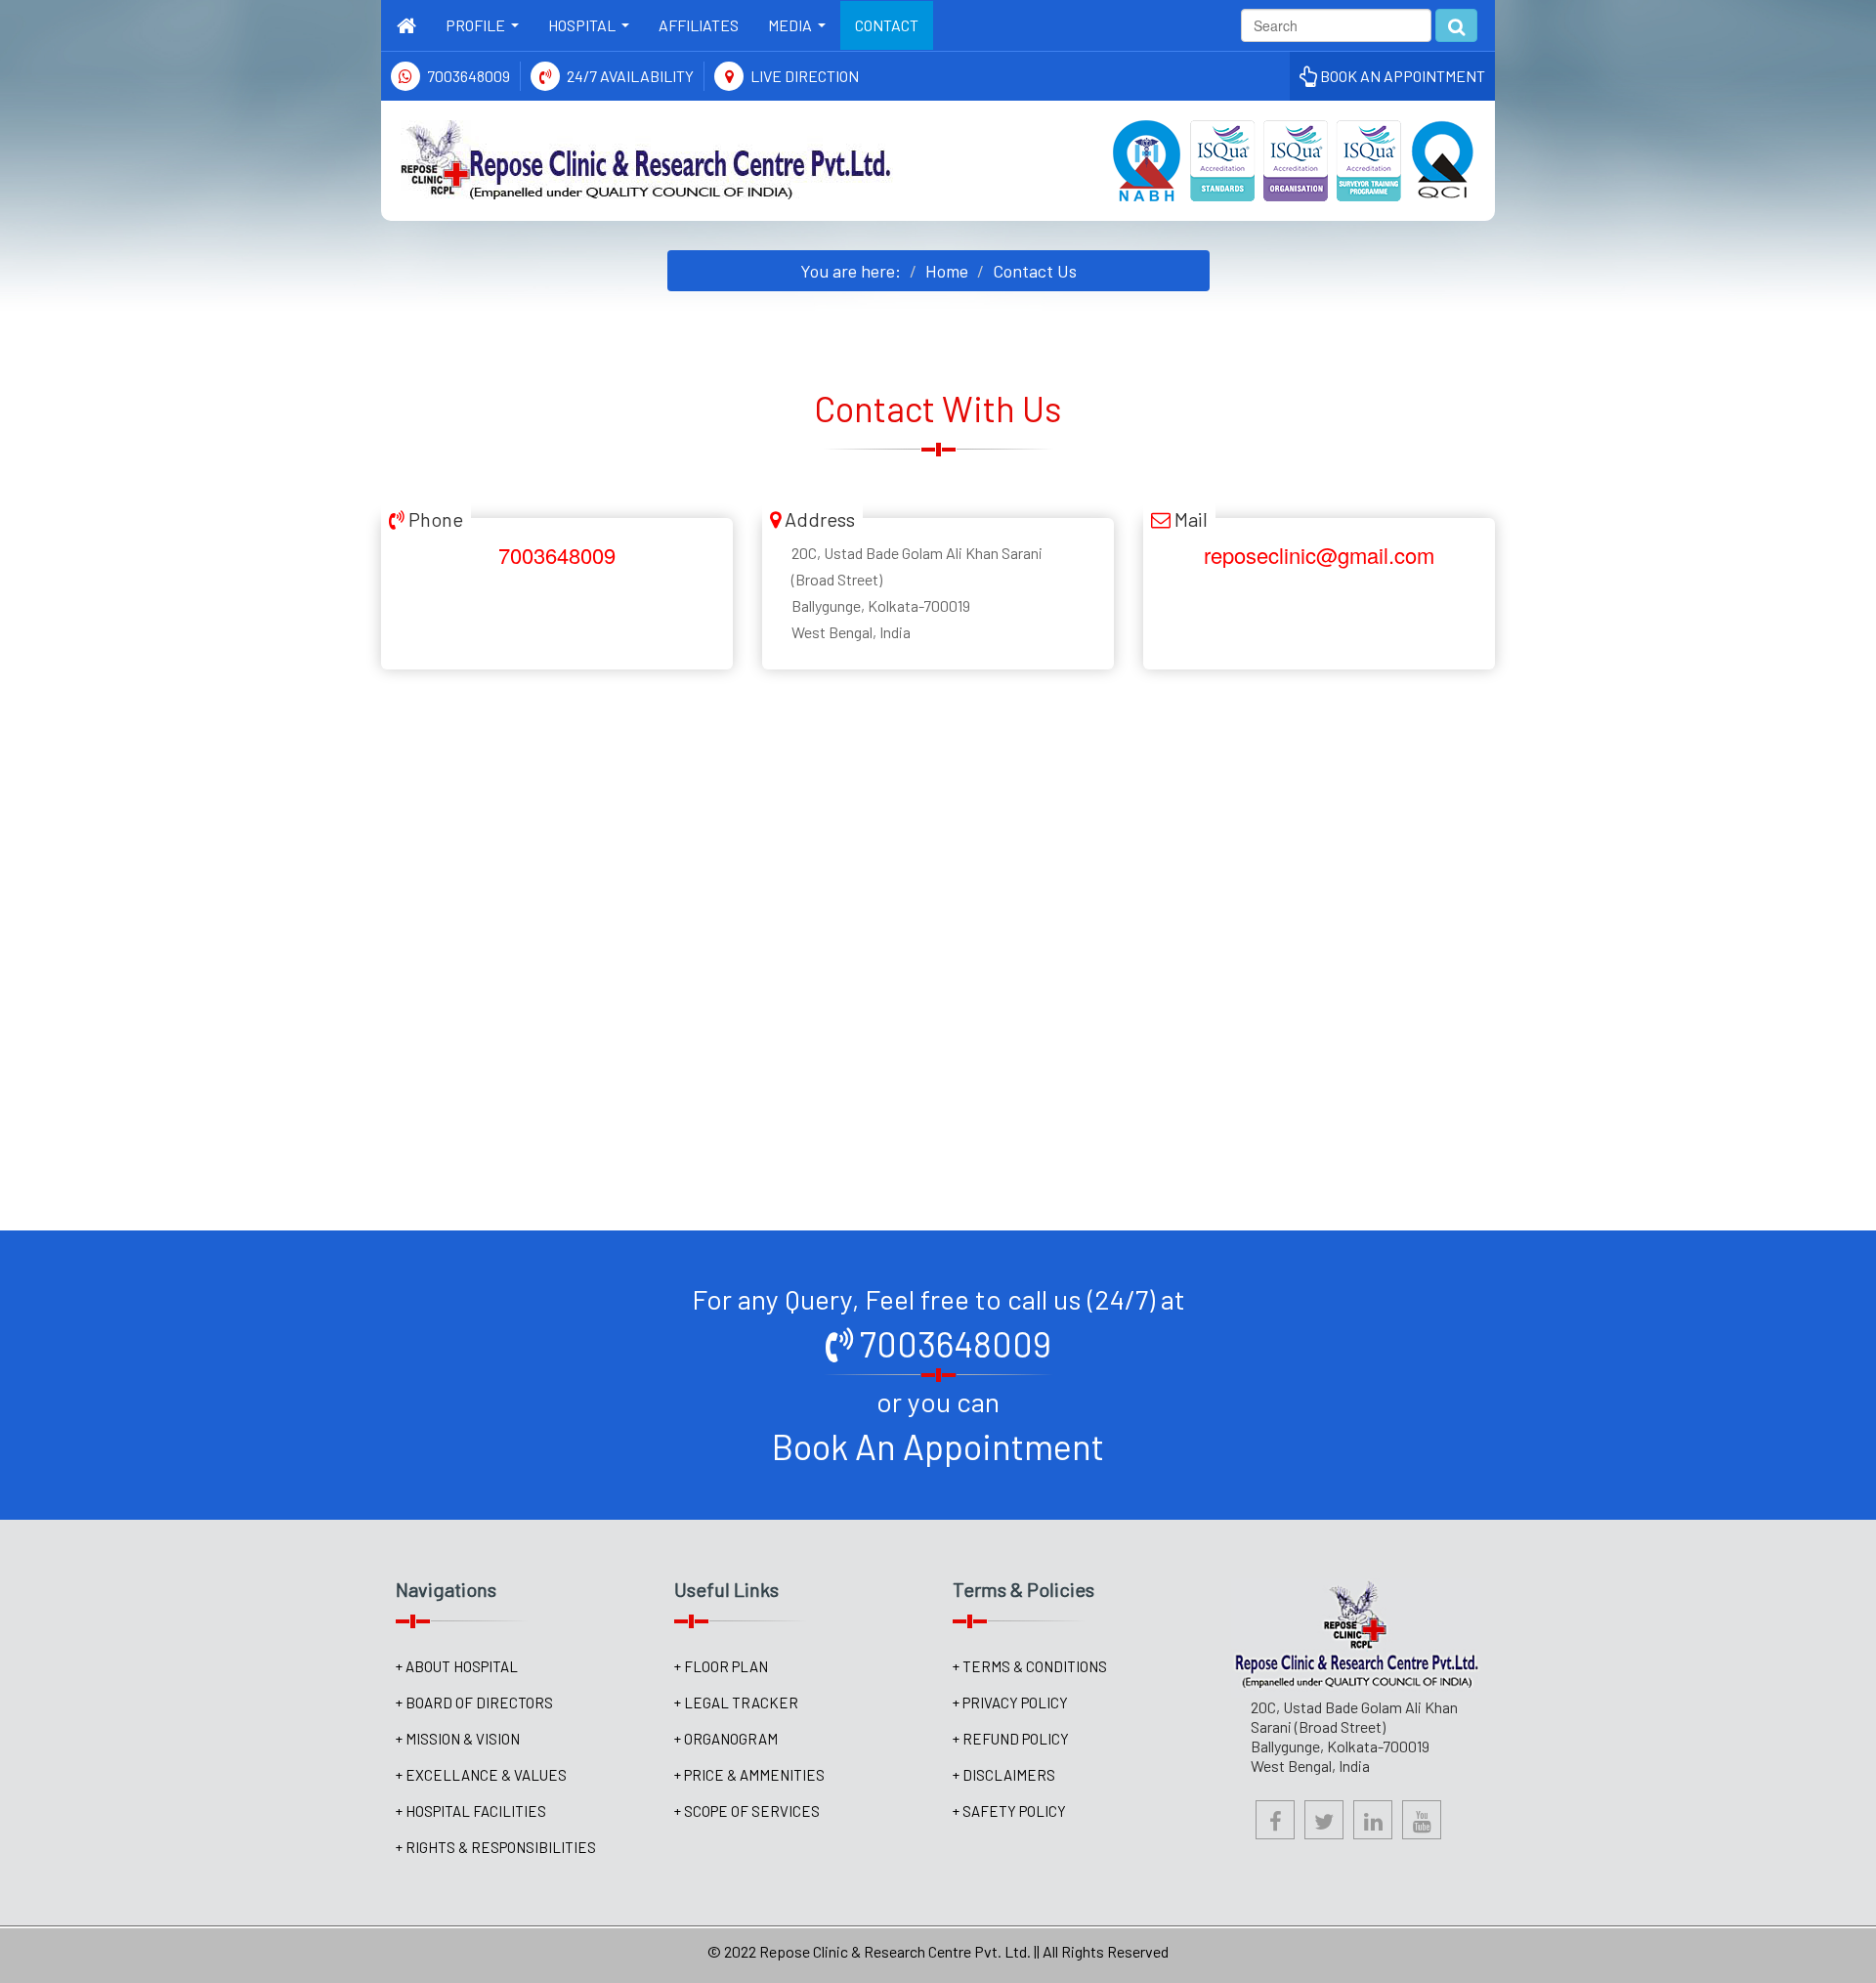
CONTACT (887, 25)
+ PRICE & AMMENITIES (749, 1775)
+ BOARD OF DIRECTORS (474, 1703)
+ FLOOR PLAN (721, 1666)
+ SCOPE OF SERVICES (747, 1811)
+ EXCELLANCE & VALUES (481, 1775)
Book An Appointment (938, 1446)
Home (947, 271)
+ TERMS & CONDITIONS (1030, 1666)
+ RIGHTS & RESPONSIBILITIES (496, 1847)
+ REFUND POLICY (1011, 1739)
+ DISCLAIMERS (1004, 1775)
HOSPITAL (593, 31)
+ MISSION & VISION (458, 1739)
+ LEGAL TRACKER (736, 1703)
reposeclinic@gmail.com (1319, 555)
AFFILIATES (699, 25)
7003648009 (469, 76)
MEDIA (801, 31)
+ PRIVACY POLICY (1010, 1703)
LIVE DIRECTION (805, 76)
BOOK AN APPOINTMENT (1401, 76)
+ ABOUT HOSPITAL (457, 1666)
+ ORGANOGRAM (726, 1739)
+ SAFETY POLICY (1009, 1811)
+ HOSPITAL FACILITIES (471, 1811)
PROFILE (486, 31)
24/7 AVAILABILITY (630, 76)
